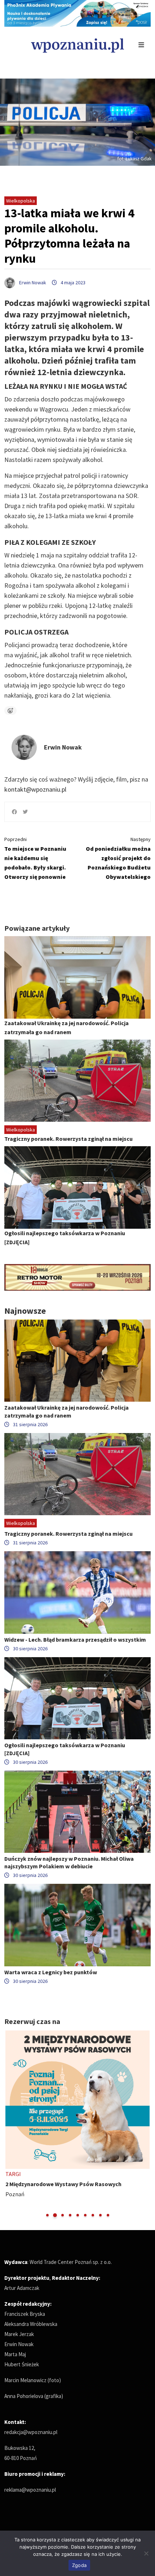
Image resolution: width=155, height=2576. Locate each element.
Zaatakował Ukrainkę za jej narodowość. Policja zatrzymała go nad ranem (67, 1411)
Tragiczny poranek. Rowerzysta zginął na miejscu (68, 1139)
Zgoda (79, 2565)
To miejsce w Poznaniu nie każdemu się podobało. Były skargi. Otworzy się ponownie (35, 858)
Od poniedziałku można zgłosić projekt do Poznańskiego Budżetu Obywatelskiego (118, 858)
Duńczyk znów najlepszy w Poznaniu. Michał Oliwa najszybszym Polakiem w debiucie (69, 1862)
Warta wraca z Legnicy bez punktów (51, 1972)
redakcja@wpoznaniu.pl (31, 2432)
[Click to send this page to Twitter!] (25, 812)
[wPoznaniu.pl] (77, 45)
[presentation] (11, 2124)
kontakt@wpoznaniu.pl (35, 789)
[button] (47, 2215)
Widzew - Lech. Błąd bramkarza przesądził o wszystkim (75, 1640)
